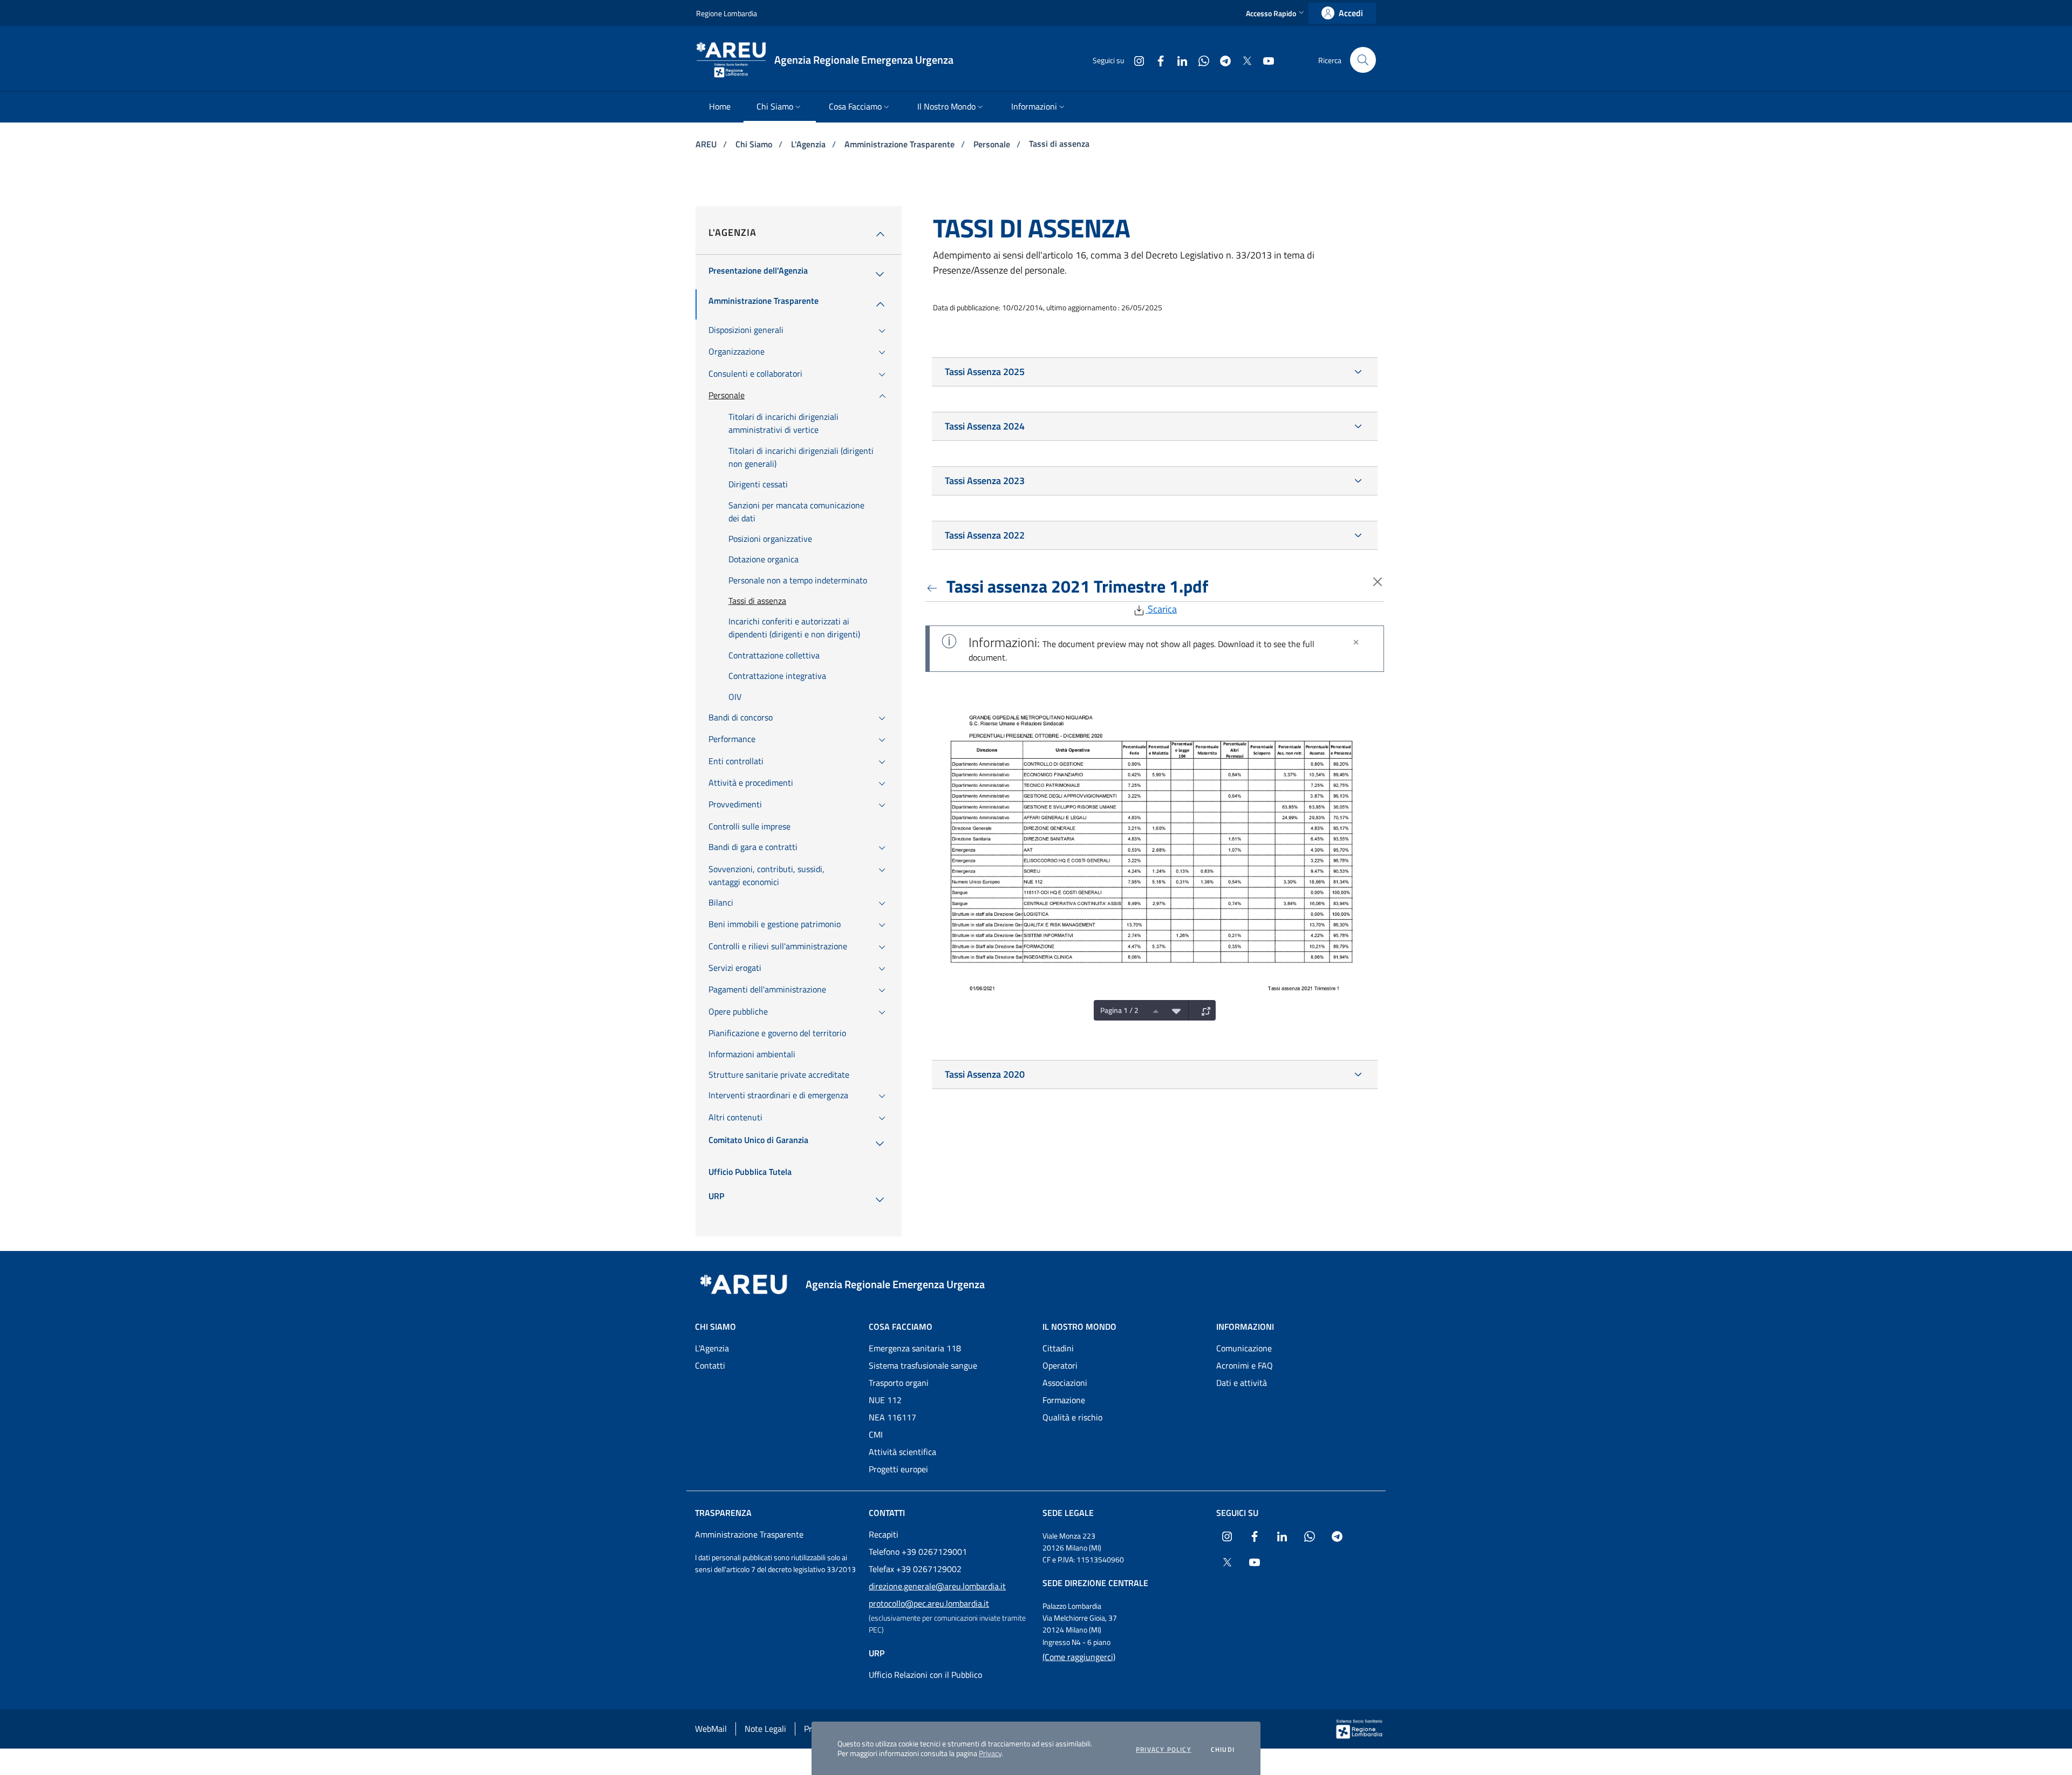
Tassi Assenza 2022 (985, 535)
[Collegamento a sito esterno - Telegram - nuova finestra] (1221, 60)
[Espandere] (1203, 1010)
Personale (993, 144)
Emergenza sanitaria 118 (915, 1348)
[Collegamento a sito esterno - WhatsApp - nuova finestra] (1199, 60)
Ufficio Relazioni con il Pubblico (925, 1675)
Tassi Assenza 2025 (985, 372)
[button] (1276, 13)
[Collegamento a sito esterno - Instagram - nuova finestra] (1135, 60)
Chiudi (1223, 1750)
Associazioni (1065, 1383)
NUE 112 (885, 1400)
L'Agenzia (809, 144)
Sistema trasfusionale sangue (923, 1365)
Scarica (1161, 609)
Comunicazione (1244, 1348)
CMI (876, 1434)
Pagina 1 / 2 (1119, 1010)
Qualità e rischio (1072, 1417)
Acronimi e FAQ (1245, 1365)
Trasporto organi (899, 1383)
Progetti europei (898, 1469)
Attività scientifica (902, 1452)
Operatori (1060, 1365)
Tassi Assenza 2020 (985, 1074)
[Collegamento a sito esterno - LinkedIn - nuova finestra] (1178, 60)
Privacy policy (1164, 1750)
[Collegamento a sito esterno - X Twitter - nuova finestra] (1243, 60)
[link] (1342, 13)
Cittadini (1058, 1348)
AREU (707, 144)
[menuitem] (720, 107)
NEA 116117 (892, 1417)
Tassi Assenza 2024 (985, 426)
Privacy (990, 1753)
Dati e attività (1242, 1383)
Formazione (1064, 1400)
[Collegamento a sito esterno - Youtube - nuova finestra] (1264, 60)
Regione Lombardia (727, 13)
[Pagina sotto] (1174, 1010)
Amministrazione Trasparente (901, 144)
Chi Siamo (755, 144)
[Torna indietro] (934, 586)
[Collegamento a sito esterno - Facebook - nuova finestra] (1156, 60)
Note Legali (765, 1729)
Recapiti (884, 1534)
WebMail (711, 1729)
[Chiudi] (1356, 642)
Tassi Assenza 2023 (985, 481)
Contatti (710, 1365)
